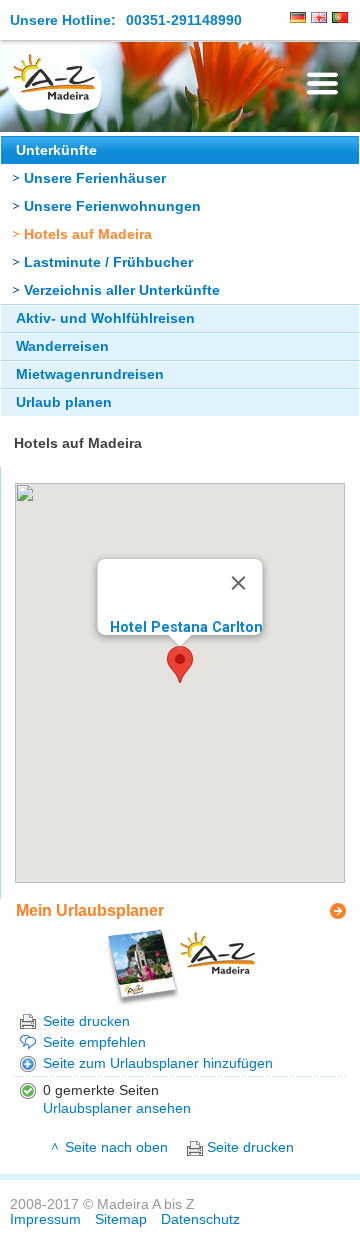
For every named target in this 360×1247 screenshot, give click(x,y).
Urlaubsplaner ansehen (117, 1108)
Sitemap (121, 1219)
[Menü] (322, 83)
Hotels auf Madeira (88, 234)
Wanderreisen (62, 346)
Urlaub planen (64, 402)
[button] (180, 664)
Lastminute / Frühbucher (108, 262)
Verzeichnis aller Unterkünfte (122, 290)
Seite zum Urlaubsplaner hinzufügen (158, 1063)
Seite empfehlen (94, 1042)
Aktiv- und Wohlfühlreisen (105, 318)
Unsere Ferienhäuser (95, 178)
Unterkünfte (56, 150)
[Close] (239, 583)
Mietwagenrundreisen (90, 374)
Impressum (45, 1219)
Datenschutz (200, 1219)
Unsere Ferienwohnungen (112, 206)
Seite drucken (86, 1021)
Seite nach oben (116, 1147)
